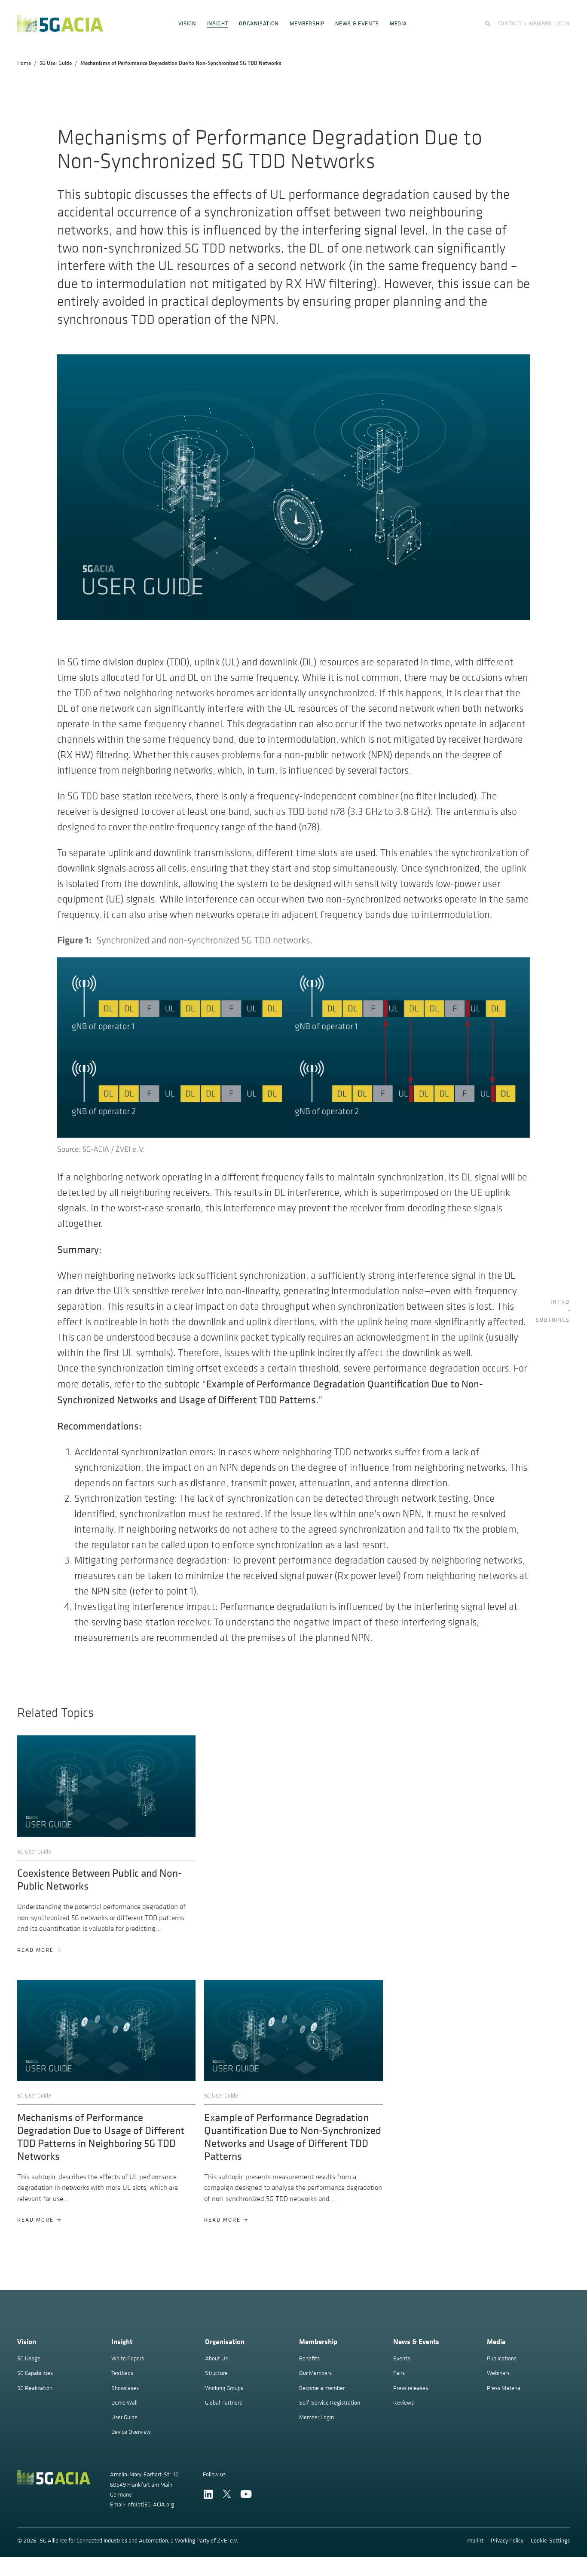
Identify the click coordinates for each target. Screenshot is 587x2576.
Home (24, 63)
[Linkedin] (208, 2494)
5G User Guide (56, 63)
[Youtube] (246, 2494)
